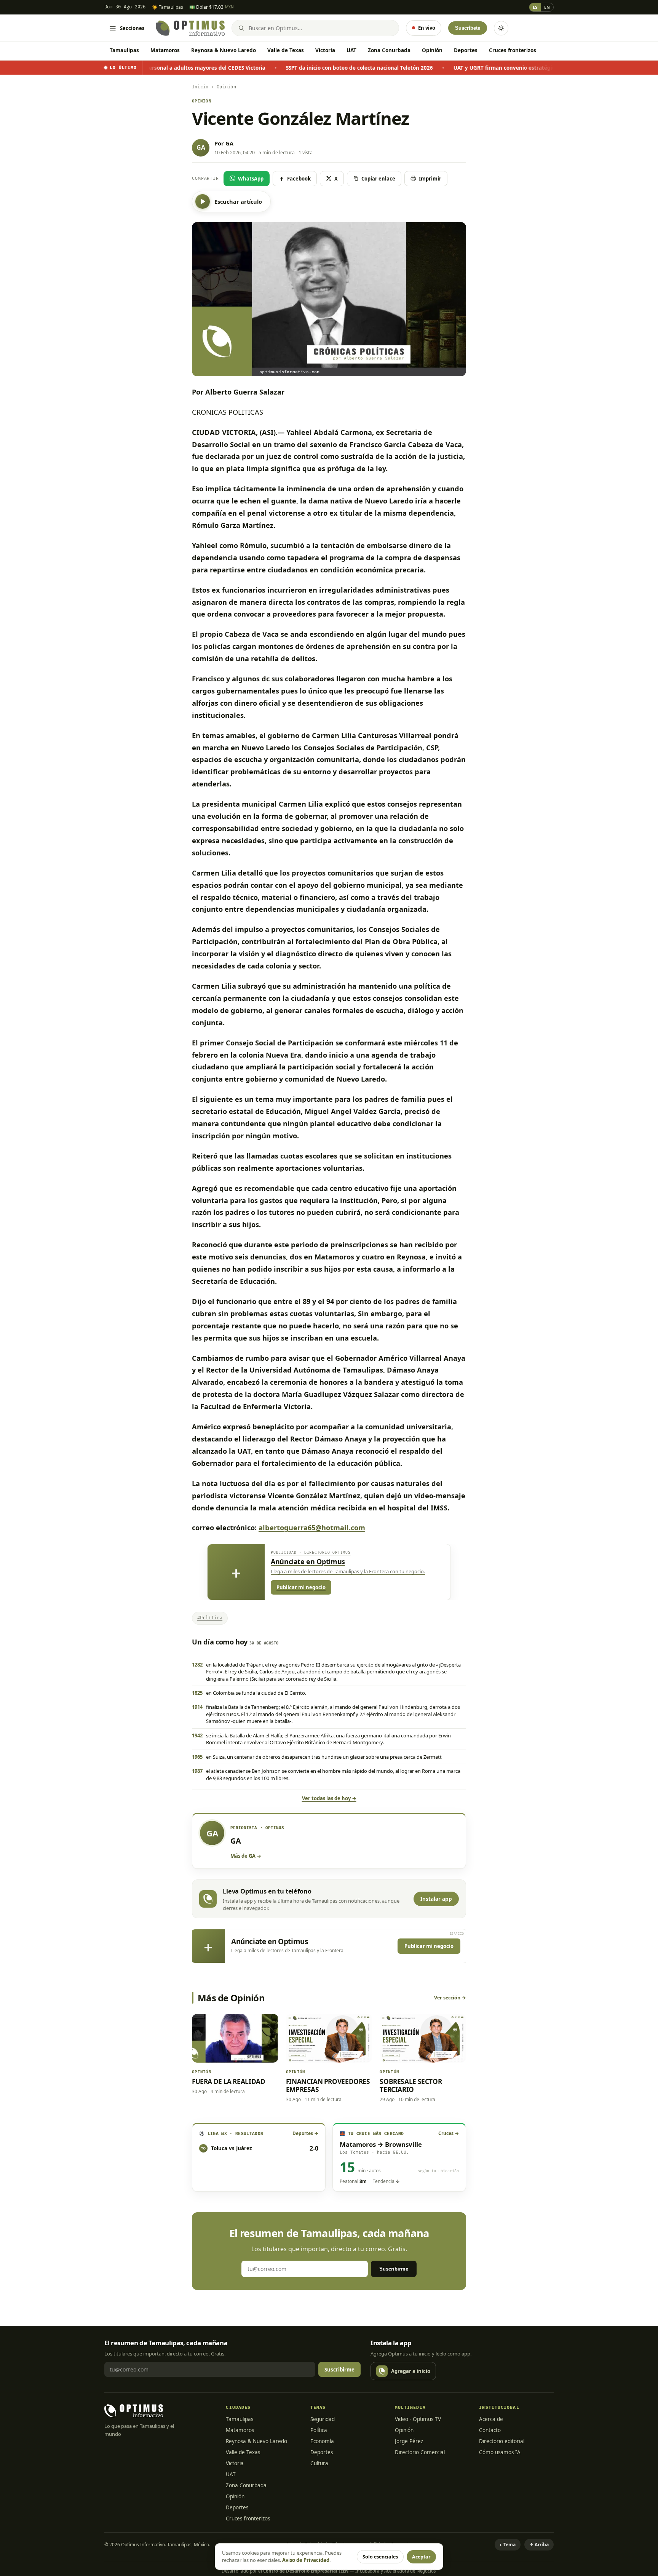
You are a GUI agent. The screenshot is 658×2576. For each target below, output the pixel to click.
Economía (322, 2441)
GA (229, 143)
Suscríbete (468, 28)
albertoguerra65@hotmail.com (312, 1528)
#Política (210, 1618)
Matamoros (165, 50)
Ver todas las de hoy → (329, 1798)
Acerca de (491, 2419)
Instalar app (436, 1899)
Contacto (490, 2430)
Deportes (466, 50)
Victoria (325, 50)
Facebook (299, 179)
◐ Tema (508, 2545)
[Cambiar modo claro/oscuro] (501, 28)
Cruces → (449, 2133)
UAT (351, 50)
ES (535, 7)
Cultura (319, 2463)
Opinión (432, 50)
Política (319, 2430)
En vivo (427, 28)
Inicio (200, 87)
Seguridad (323, 2419)
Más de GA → (246, 1856)
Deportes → (305, 2133)
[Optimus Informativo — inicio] (190, 28)
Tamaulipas (124, 50)
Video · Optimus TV (418, 2419)
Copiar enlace (378, 179)
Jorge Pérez (409, 2441)
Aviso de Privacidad (306, 2560)
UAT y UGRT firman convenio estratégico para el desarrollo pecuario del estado (454, 68)
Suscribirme (394, 2269)
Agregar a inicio (411, 2371)
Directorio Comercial (420, 2452)
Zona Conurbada (389, 50)
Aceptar (421, 2557)
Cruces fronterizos (513, 50)
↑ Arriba (539, 2545)
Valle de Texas (286, 50)
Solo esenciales (380, 2557)
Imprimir (430, 179)
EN (547, 7)
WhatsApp (251, 179)
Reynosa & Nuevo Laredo (224, 50)
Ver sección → (450, 1998)
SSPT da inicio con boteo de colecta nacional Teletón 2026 (259, 68)
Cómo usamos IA (500, 2452)
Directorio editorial (502, 2441)
